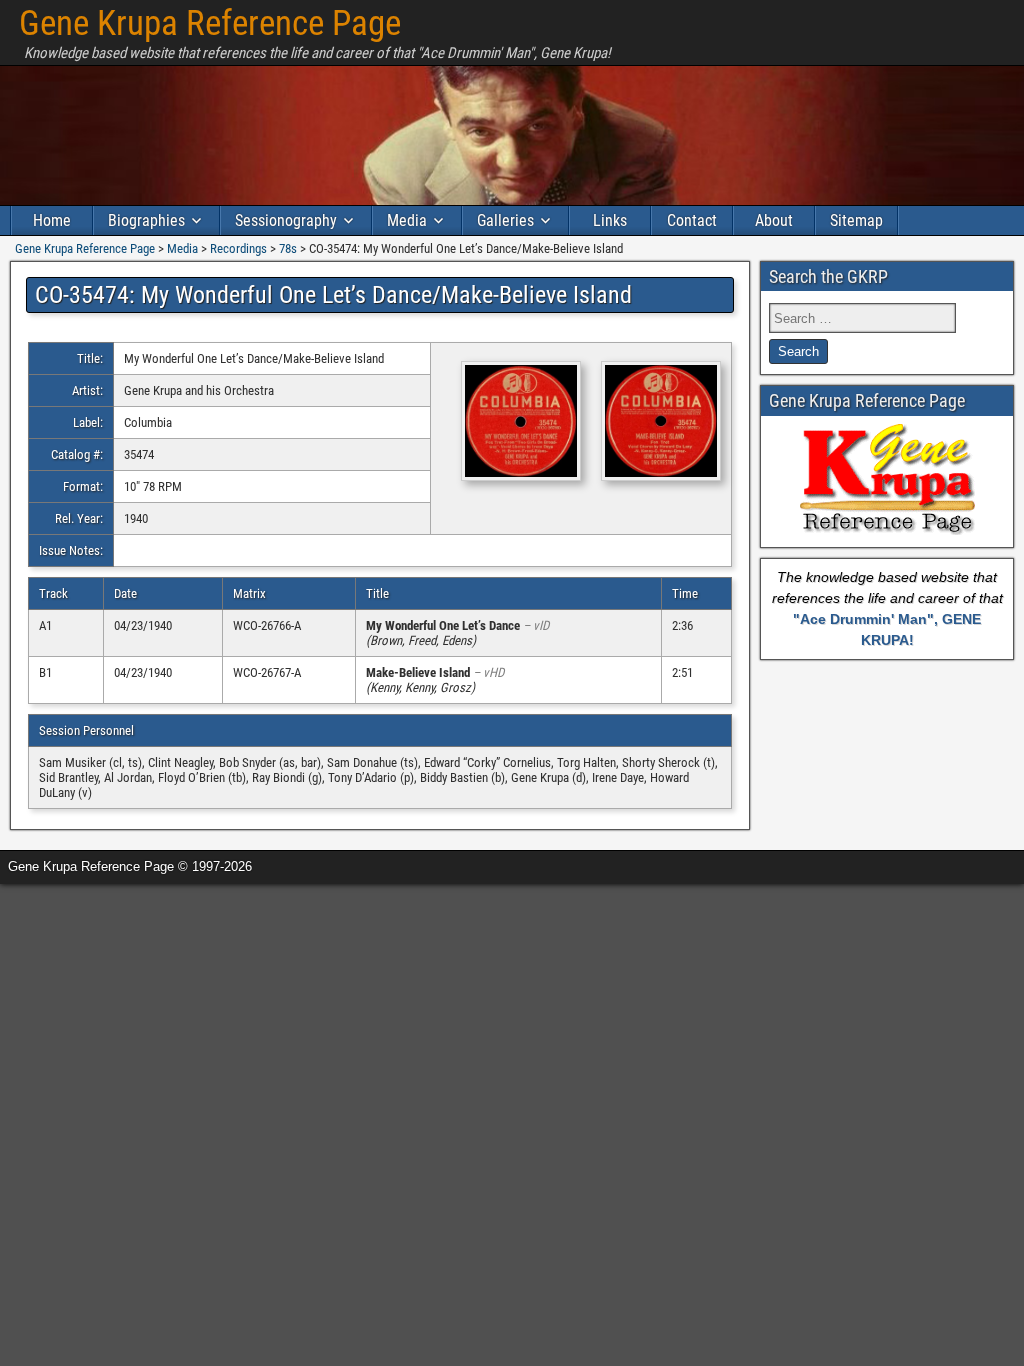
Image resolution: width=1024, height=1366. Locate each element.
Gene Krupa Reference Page (210, 23)
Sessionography (286, 220)
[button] (511, 422)
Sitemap (856, 220)
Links (610, 220)
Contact (692, 220)
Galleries (505, 220)
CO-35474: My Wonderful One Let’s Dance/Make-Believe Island (333, 295)
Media (407, 220)
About (774, 220)
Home (52, 220)
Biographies (146, 220)
